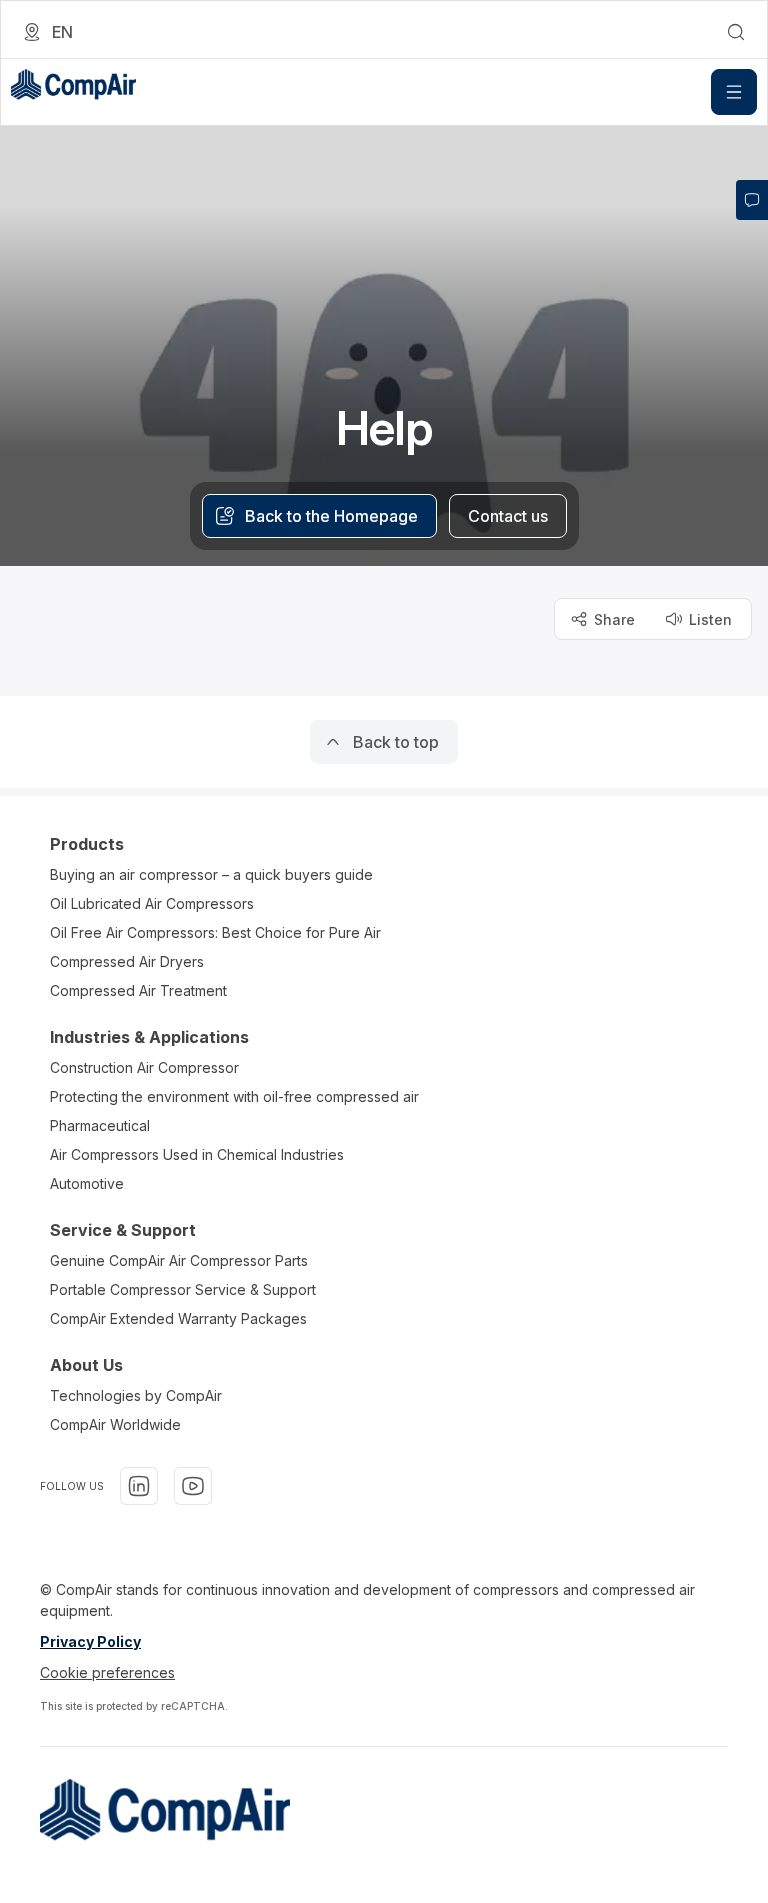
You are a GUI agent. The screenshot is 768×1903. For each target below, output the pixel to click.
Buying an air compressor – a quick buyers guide (211, 874)
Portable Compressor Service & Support (183, 1289)
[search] (736, 32)
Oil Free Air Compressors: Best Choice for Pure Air (215, 932)
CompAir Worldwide (115, 1424)
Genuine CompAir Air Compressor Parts (179, 1260)
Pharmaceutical (100, 1125)
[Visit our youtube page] (193, 1486)
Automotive (87, 1183)
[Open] (734, 92)
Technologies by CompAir (136, 1395)
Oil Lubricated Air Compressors (152, 903)
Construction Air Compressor (144, 1067)
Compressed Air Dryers (127, 961)
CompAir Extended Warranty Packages (178, 1318)
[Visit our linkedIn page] (139, 1486)
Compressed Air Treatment (138, 990)
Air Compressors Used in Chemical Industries (197, 1154)
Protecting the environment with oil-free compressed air (234, 1096)
